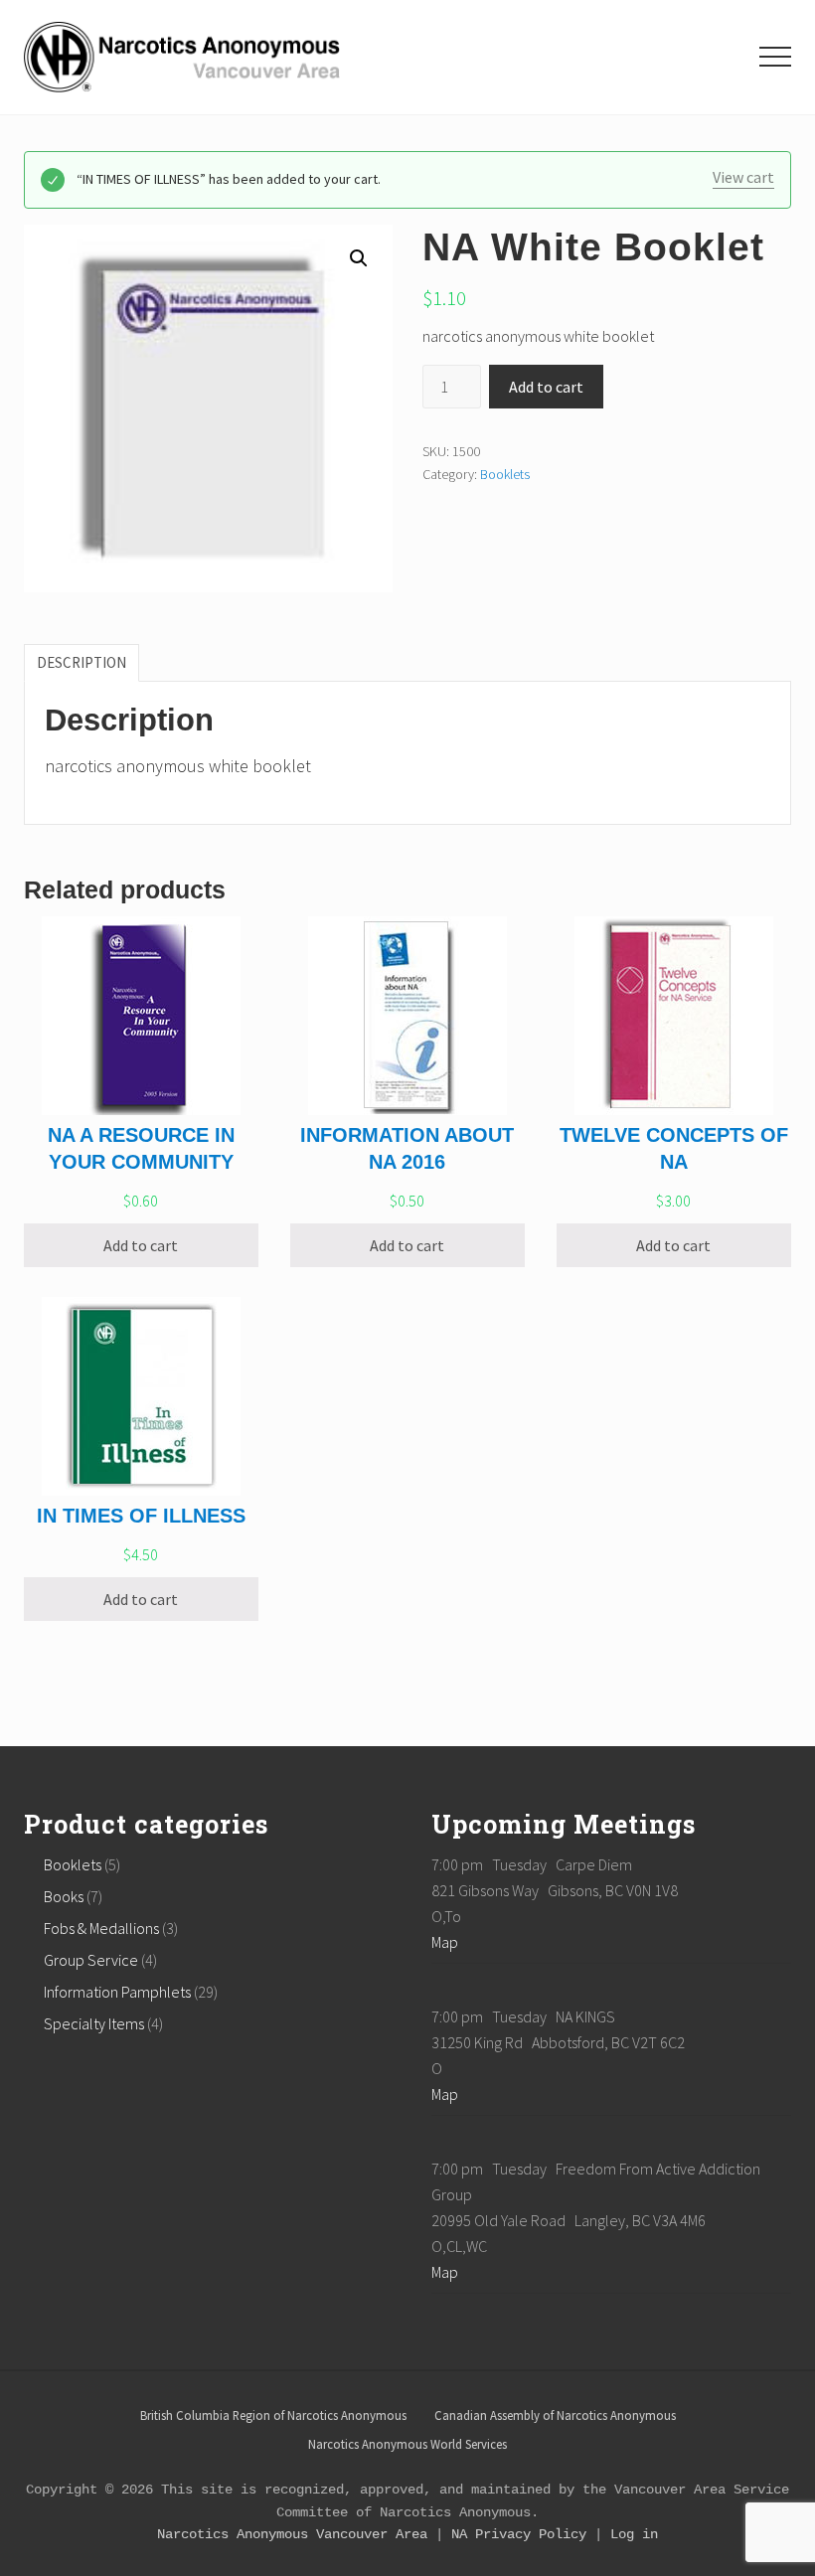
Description (81, 662)
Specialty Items (94, 2023)
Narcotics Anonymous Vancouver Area (292, 2534)
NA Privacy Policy (519, 2534)
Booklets (505, 474)
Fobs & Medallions (101, 1928)
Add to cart (546, 387)
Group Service (91, 1960)
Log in (634, 2534)
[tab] (81, 663)
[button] (775, 57)
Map (445, 1942)
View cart (743, 177)
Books (64, 1896)
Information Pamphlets (117, 1992)
